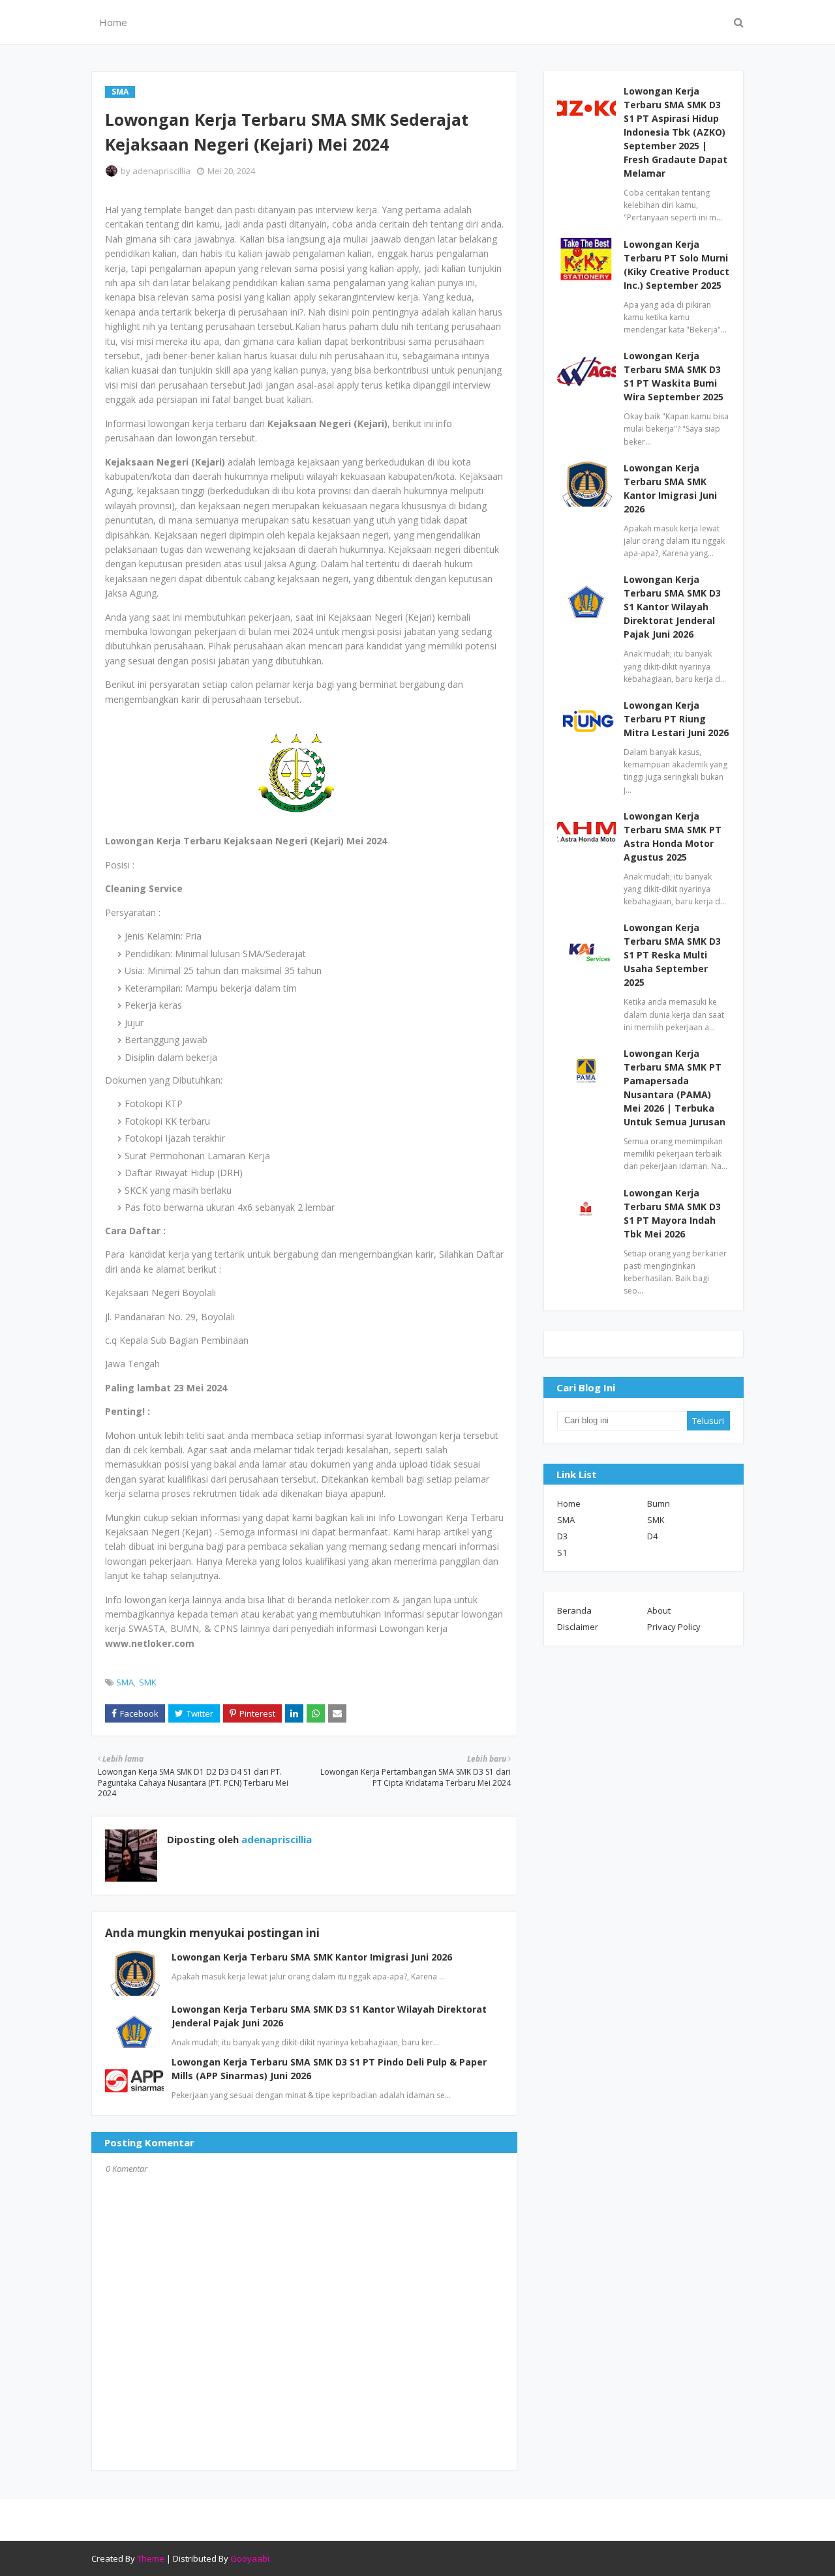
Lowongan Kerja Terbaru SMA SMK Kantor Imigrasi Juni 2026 (312, 1957)
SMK (148, 1682)
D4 (652, 1536)
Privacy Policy (674, 1627)
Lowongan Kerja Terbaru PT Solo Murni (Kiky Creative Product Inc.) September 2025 (676, 265)
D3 (562, 1536)
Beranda (574, 1610)
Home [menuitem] (113, 22)
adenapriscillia (161, 171)
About (659, 1610)
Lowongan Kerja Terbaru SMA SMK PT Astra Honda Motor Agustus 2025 (673, 836)
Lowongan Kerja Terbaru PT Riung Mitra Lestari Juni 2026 (676, 719)
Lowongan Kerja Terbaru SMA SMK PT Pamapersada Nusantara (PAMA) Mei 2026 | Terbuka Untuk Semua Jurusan (675, 1088)
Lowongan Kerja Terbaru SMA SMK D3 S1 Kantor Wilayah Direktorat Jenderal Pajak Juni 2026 (672, 607)
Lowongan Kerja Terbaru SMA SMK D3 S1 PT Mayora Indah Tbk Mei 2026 (672, 1213)
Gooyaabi (250, 2558)
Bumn (659, 1503)
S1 (562, 1552)
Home (569, 1503)
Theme (151, 2558)
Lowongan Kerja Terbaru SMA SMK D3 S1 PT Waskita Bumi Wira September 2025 (674, 376)
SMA (125, 1682)
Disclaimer (578, 1627)
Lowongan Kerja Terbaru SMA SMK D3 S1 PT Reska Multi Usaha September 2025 (672, 955)
